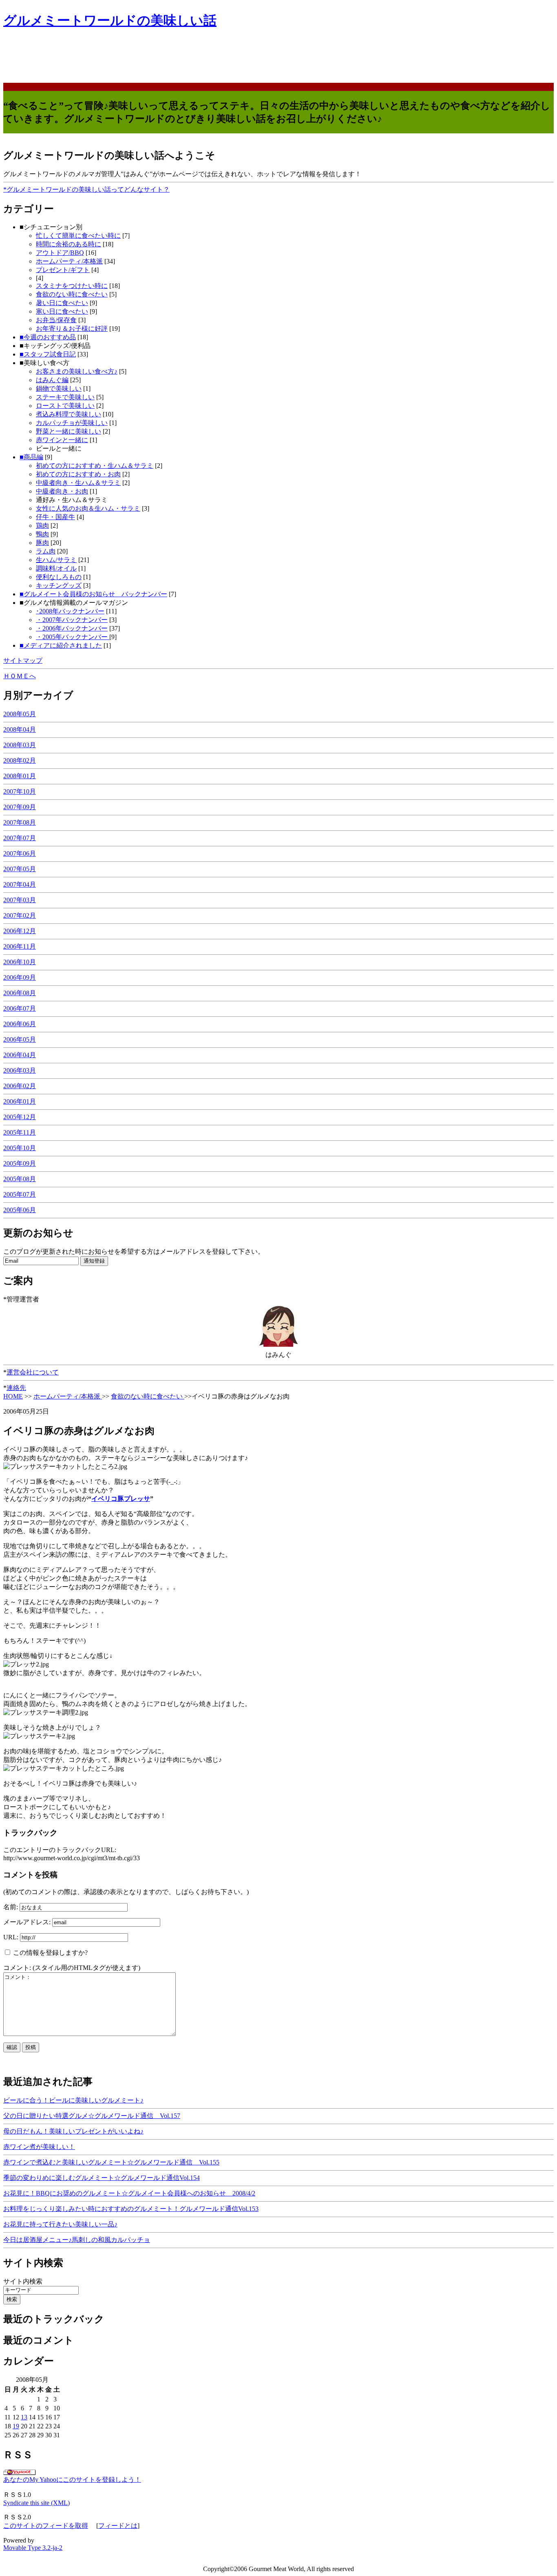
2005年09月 (20, 1163)
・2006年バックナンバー (72, 628)
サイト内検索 (23, 2281)
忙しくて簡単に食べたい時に (78, 236)
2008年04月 (20, 729)
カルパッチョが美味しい (72, 423)
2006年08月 (20, 993)
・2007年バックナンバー (72, 620)
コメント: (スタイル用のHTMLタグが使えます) (72, 1968)
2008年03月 (20, 745)
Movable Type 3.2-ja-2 (33, 2548)
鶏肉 (42, 526)
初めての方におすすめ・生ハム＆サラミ (95, 466)
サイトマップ (23, 661)
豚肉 (42, 543)
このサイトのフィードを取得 (46, 2526)
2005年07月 (20, 1194)
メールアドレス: (28, 1922)
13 (24, 2417)
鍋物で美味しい (59, 388)
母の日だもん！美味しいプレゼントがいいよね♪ (73, 2131)
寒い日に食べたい (62, 311)
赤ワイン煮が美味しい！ (39, 2147)
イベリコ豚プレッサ (121, 1499)
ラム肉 (46, 551)
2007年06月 (20, 853)
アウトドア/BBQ (60, 253)
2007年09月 (20, 807)
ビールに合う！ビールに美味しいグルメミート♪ (73, 2100)
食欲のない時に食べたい (72, 294)
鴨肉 (42, 534)
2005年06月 (20, 1210)
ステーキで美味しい (65, 397)
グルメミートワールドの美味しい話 (110, 20)
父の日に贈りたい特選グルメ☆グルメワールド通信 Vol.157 (92, 2116)
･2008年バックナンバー (70, 611)
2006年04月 (20, 1055)
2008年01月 (20, 776)
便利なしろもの (59, 577)
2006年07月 (20, 1008)
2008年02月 (20, 760)
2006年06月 (20, 1024)
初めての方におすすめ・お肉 (78, 474)
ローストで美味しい (65, 406)
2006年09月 (20, 977)
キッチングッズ (59, 585)
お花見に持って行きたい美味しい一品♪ (60, 2224)
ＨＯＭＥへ (20, 676)
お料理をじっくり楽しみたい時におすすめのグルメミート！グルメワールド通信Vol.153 (131, 2209)
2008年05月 (20, 714)
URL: (12, 1937)
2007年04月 (20, 884)
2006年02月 (20, 1086)
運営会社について (33, 1372)
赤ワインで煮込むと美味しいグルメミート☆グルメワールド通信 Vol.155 (111, 2162)
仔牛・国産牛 (55, 517)
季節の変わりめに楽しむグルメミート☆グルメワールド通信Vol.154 (102, 2178)
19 (16, 2426)
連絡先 (16, 1388)
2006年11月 (20, 946)
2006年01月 (20, 1101)
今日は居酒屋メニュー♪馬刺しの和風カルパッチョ (77, 2240)
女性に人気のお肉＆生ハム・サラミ (88, 508)
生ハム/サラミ (56, 560)
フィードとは (118, 2526)
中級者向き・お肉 (62, 491)
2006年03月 (20, 1070)
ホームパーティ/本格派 (69, 261)
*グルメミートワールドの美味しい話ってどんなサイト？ (86, 189)
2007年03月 (20, 900)
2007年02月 (20, 915)
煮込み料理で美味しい (69, 414)
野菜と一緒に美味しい (69, 431)
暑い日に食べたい (62, 303)
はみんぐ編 (52, 380)
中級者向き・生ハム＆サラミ (78, 483)
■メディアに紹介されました (61, 645)
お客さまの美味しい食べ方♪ (77, 371)
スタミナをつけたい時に (72, 286)
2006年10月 (20, 962)
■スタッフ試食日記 (48, 354)
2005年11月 (20, 1132)
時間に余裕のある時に (69, 244)
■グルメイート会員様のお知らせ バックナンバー (93, 594)
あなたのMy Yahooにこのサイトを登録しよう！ (72, 2480)
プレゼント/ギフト (63, 270)
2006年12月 (20, 931)
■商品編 (31, 457)
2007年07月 (20, 838)
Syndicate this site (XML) (36, 2503)
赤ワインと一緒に (62, 440)
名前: (11, 1907)
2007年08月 (20, 822)
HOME (13, 1396)
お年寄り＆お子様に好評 (72, 329)
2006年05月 (20, 1039)
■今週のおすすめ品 (48, 337)
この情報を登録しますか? (50, 1953)
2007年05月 (20, 869)
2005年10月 (20, 1148)
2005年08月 (20, 1179)
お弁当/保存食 (56, 320)
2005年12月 (20, 1117)
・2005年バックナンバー (73, 637)
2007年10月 (20, 791)
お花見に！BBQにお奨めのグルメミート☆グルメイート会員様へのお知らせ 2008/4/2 (129, 2193)
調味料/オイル (56, 568)
